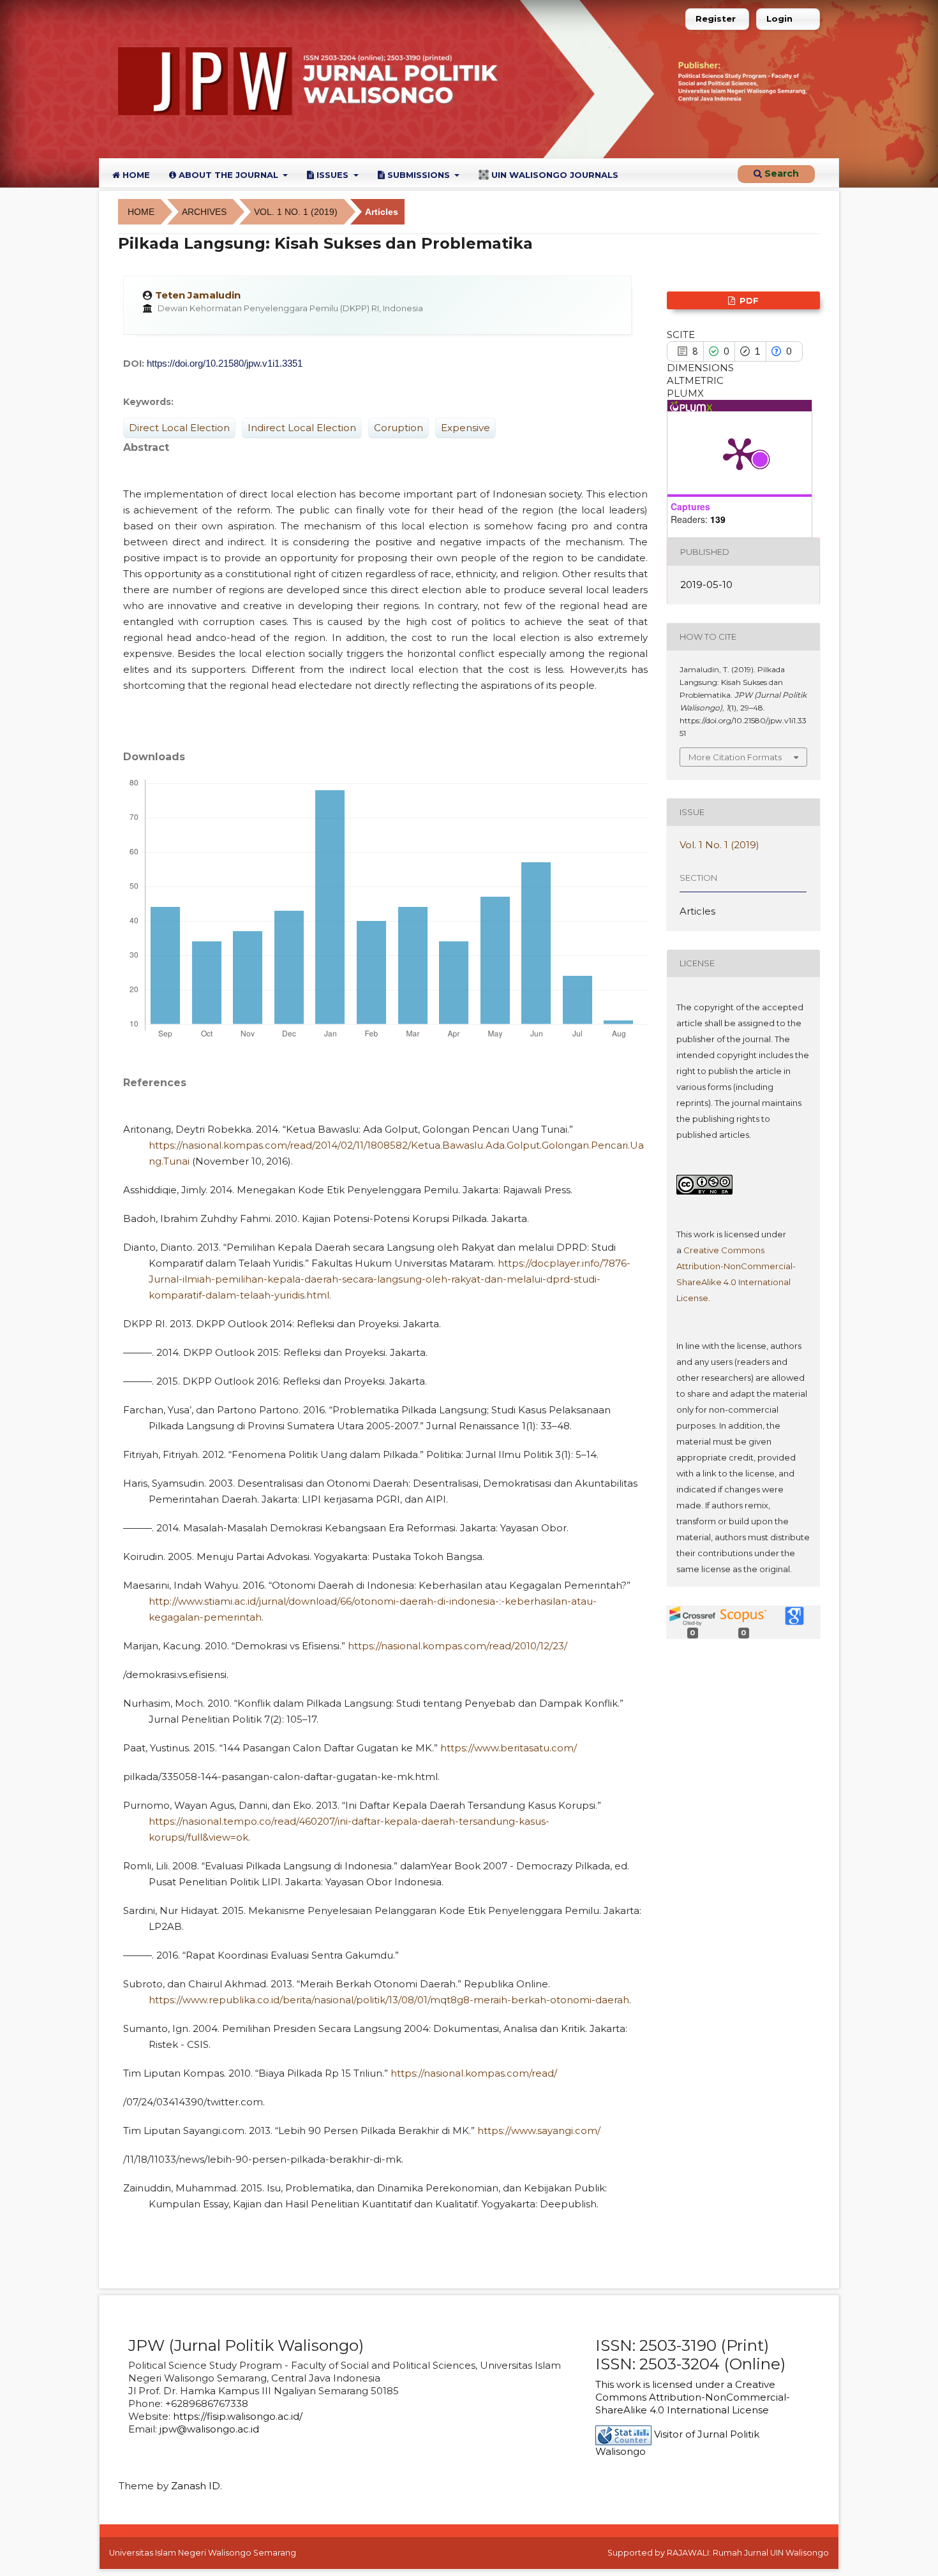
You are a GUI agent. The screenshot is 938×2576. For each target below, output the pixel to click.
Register (716, 18)
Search (780, 173)
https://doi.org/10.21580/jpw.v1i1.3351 (225, 363)
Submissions (419, 175)
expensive (465, 428)
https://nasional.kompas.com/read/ (474, 2073)
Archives (204, 212)
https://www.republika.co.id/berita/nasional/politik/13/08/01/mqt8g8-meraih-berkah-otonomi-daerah (389, 2000)
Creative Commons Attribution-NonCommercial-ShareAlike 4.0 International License (693, 2397)
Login (779, 18)
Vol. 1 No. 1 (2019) (296, 212)
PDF (748, 300)
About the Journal (228, 175)
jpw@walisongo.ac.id (209, 2429)
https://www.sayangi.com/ (539, 2131)
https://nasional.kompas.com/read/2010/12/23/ (458, 1646)
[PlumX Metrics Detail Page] (740, 453)
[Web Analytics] (623, 2434)
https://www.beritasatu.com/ (509, 1748)
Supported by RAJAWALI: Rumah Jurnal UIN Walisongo (718, 2553)
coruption (398, 428)
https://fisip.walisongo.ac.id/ (238, 2416)
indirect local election (302, 428)
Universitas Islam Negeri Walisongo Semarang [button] (203, 2553)
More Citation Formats (735, 757)
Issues (332, 175)
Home (135, 175)
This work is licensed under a (665, 2384)
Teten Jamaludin (198, 295)
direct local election (179, 428)
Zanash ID (196, 2486)
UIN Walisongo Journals (554, 175)
